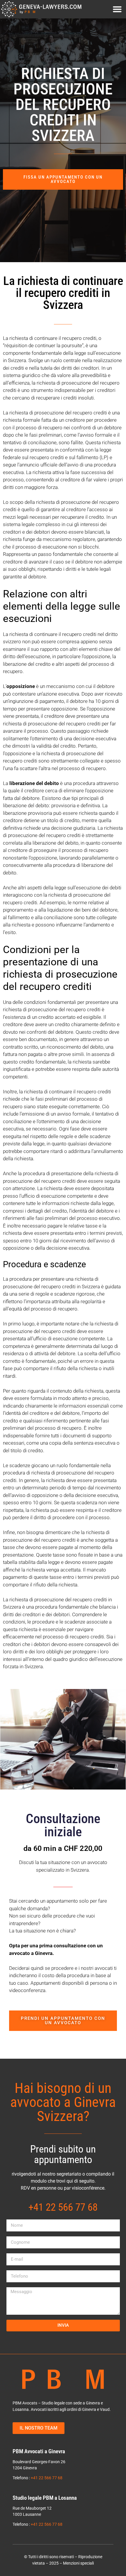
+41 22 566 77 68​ (63, 2207)
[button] (117, 9)
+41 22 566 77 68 (47, 2478)
